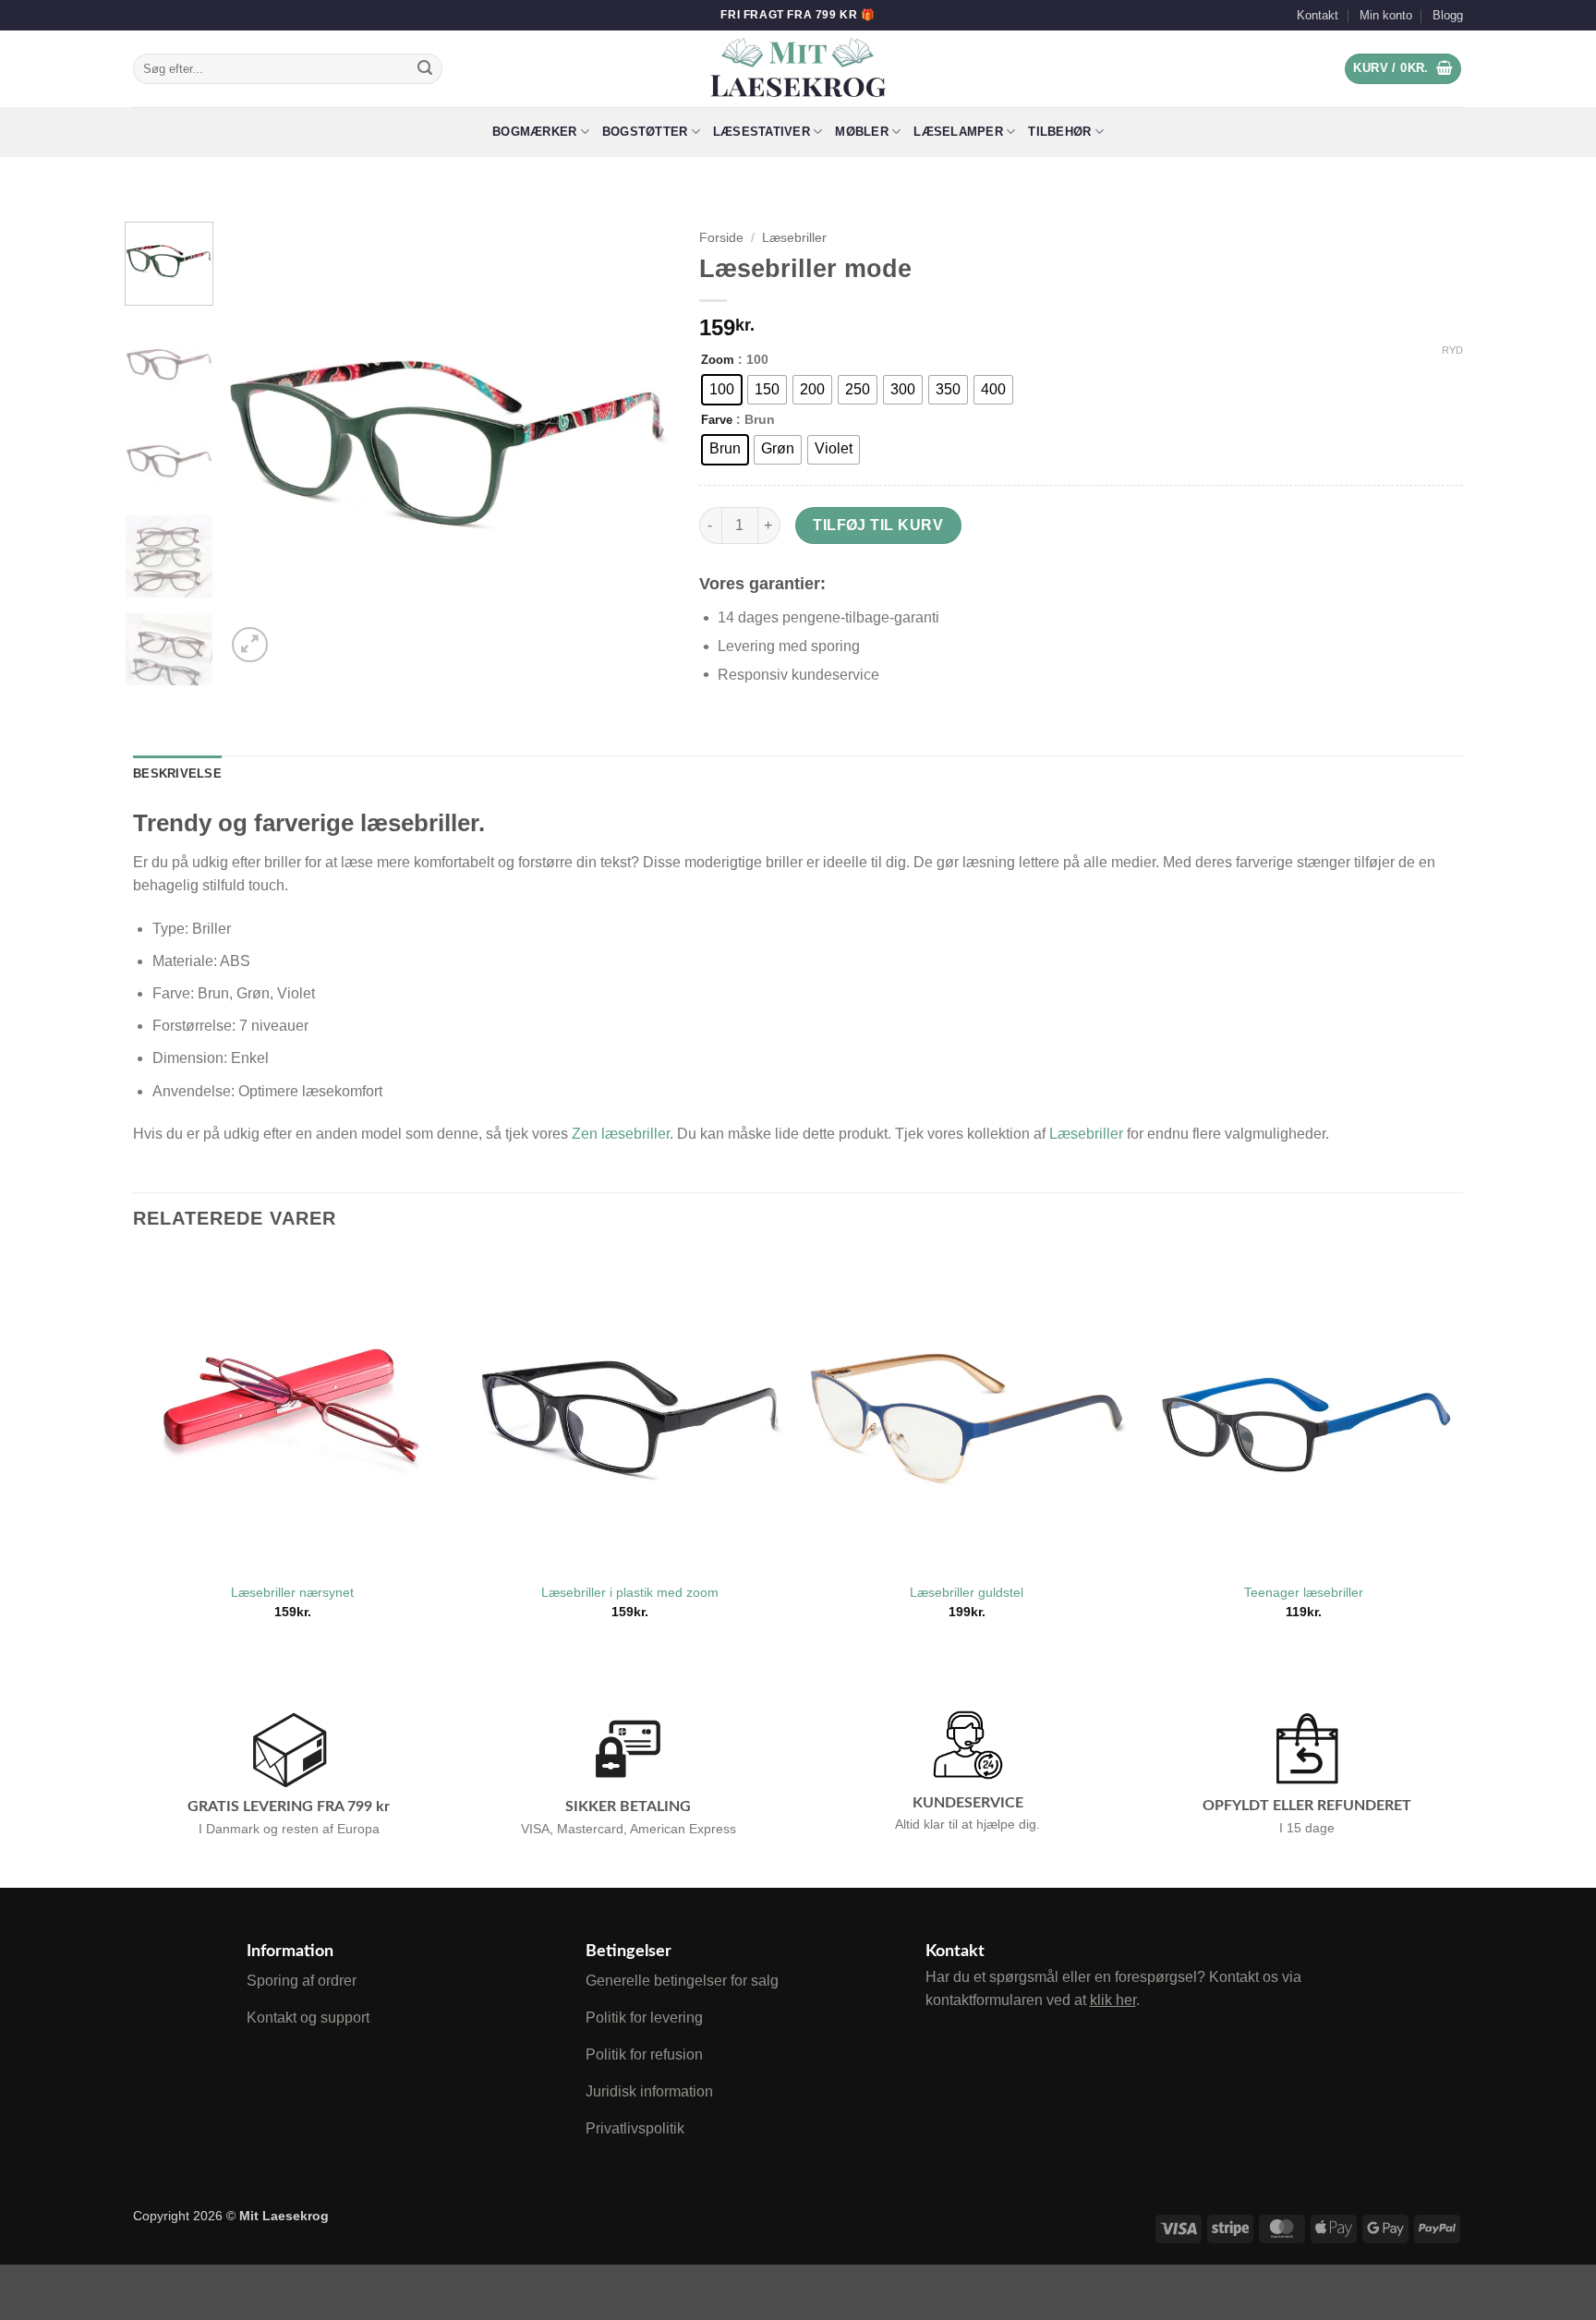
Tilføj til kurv (878, 525)
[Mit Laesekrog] (798, 69)
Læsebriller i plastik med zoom (630, 1592)
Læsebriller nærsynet (292, 1592)
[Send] (425, 69)
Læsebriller (794, 238)
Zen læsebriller (621, 1134)
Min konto (1386, 15)
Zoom (718, 360)
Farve (717, 420)
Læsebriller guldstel (967, 1592)
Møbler (862, 132)
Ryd (1452, 350)
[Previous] (258, 445)
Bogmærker (534, 132)
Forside (721, 238)
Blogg (1448, 15)
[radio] (722, 390)
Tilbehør (1059, 132)
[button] (1403, 69)
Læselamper (958, 132)
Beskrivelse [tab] (177, 773)
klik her (1113, 2000)
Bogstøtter (645, 132)
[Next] (639, 445)
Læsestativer (762, 132)
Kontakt (1318, 15)
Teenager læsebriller (1304, 1592)
